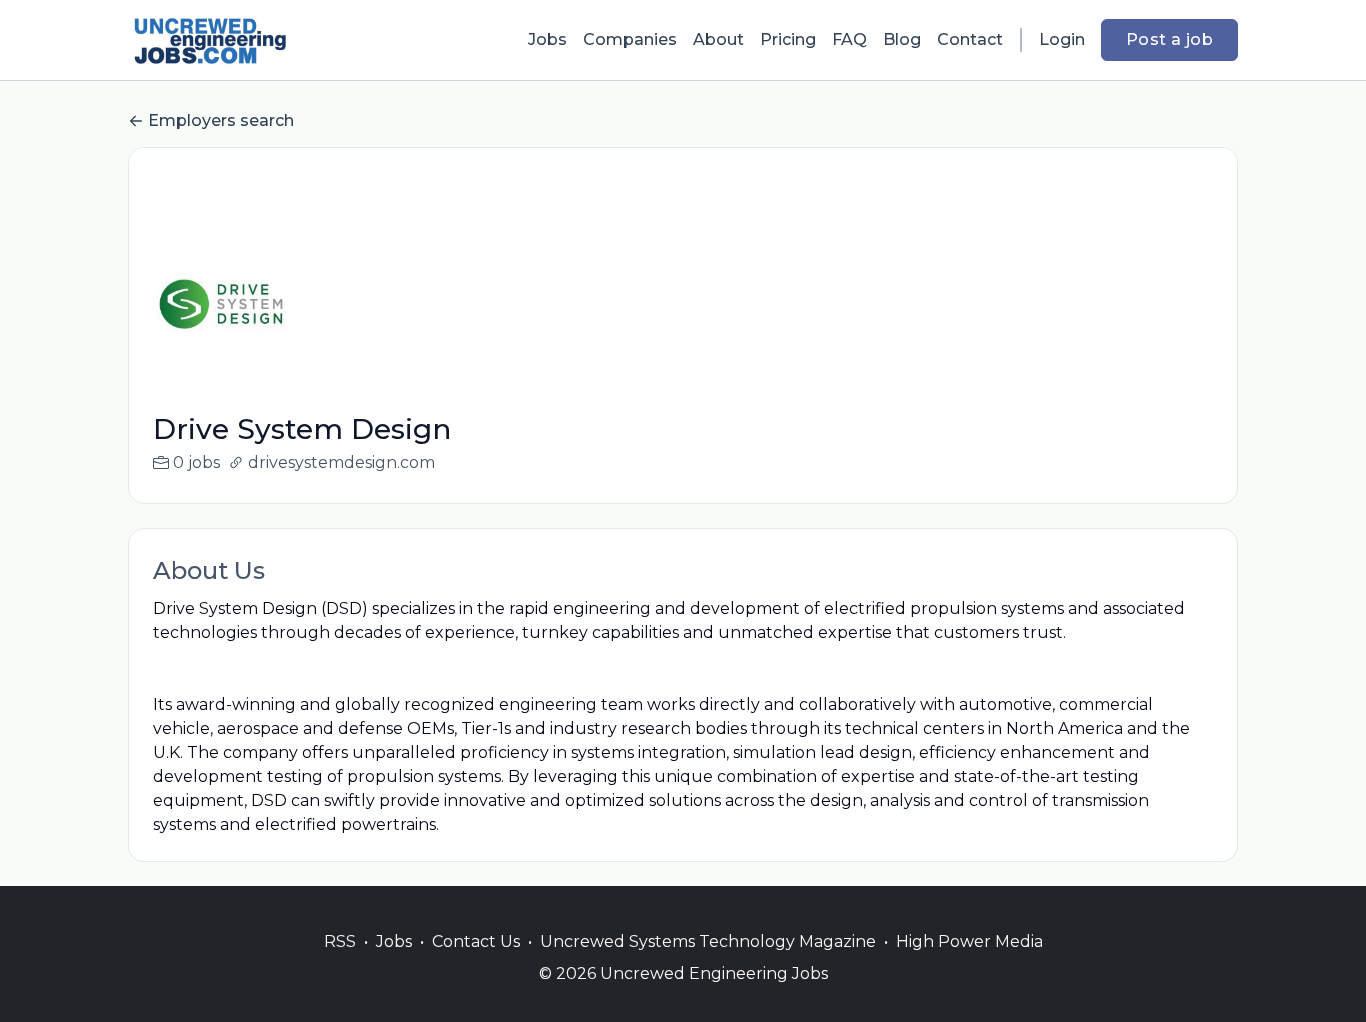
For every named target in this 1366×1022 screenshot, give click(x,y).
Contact (970, 39)
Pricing (788, 39)
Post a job (1169, 39)
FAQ (849, 39)
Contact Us (476, 941)
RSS (340, 941)
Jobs (547, 39)
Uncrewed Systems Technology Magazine (708, 941)
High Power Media (969, 941)
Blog (902, 39)
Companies (630, 39)
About (718, 39)
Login (1062, 39)
